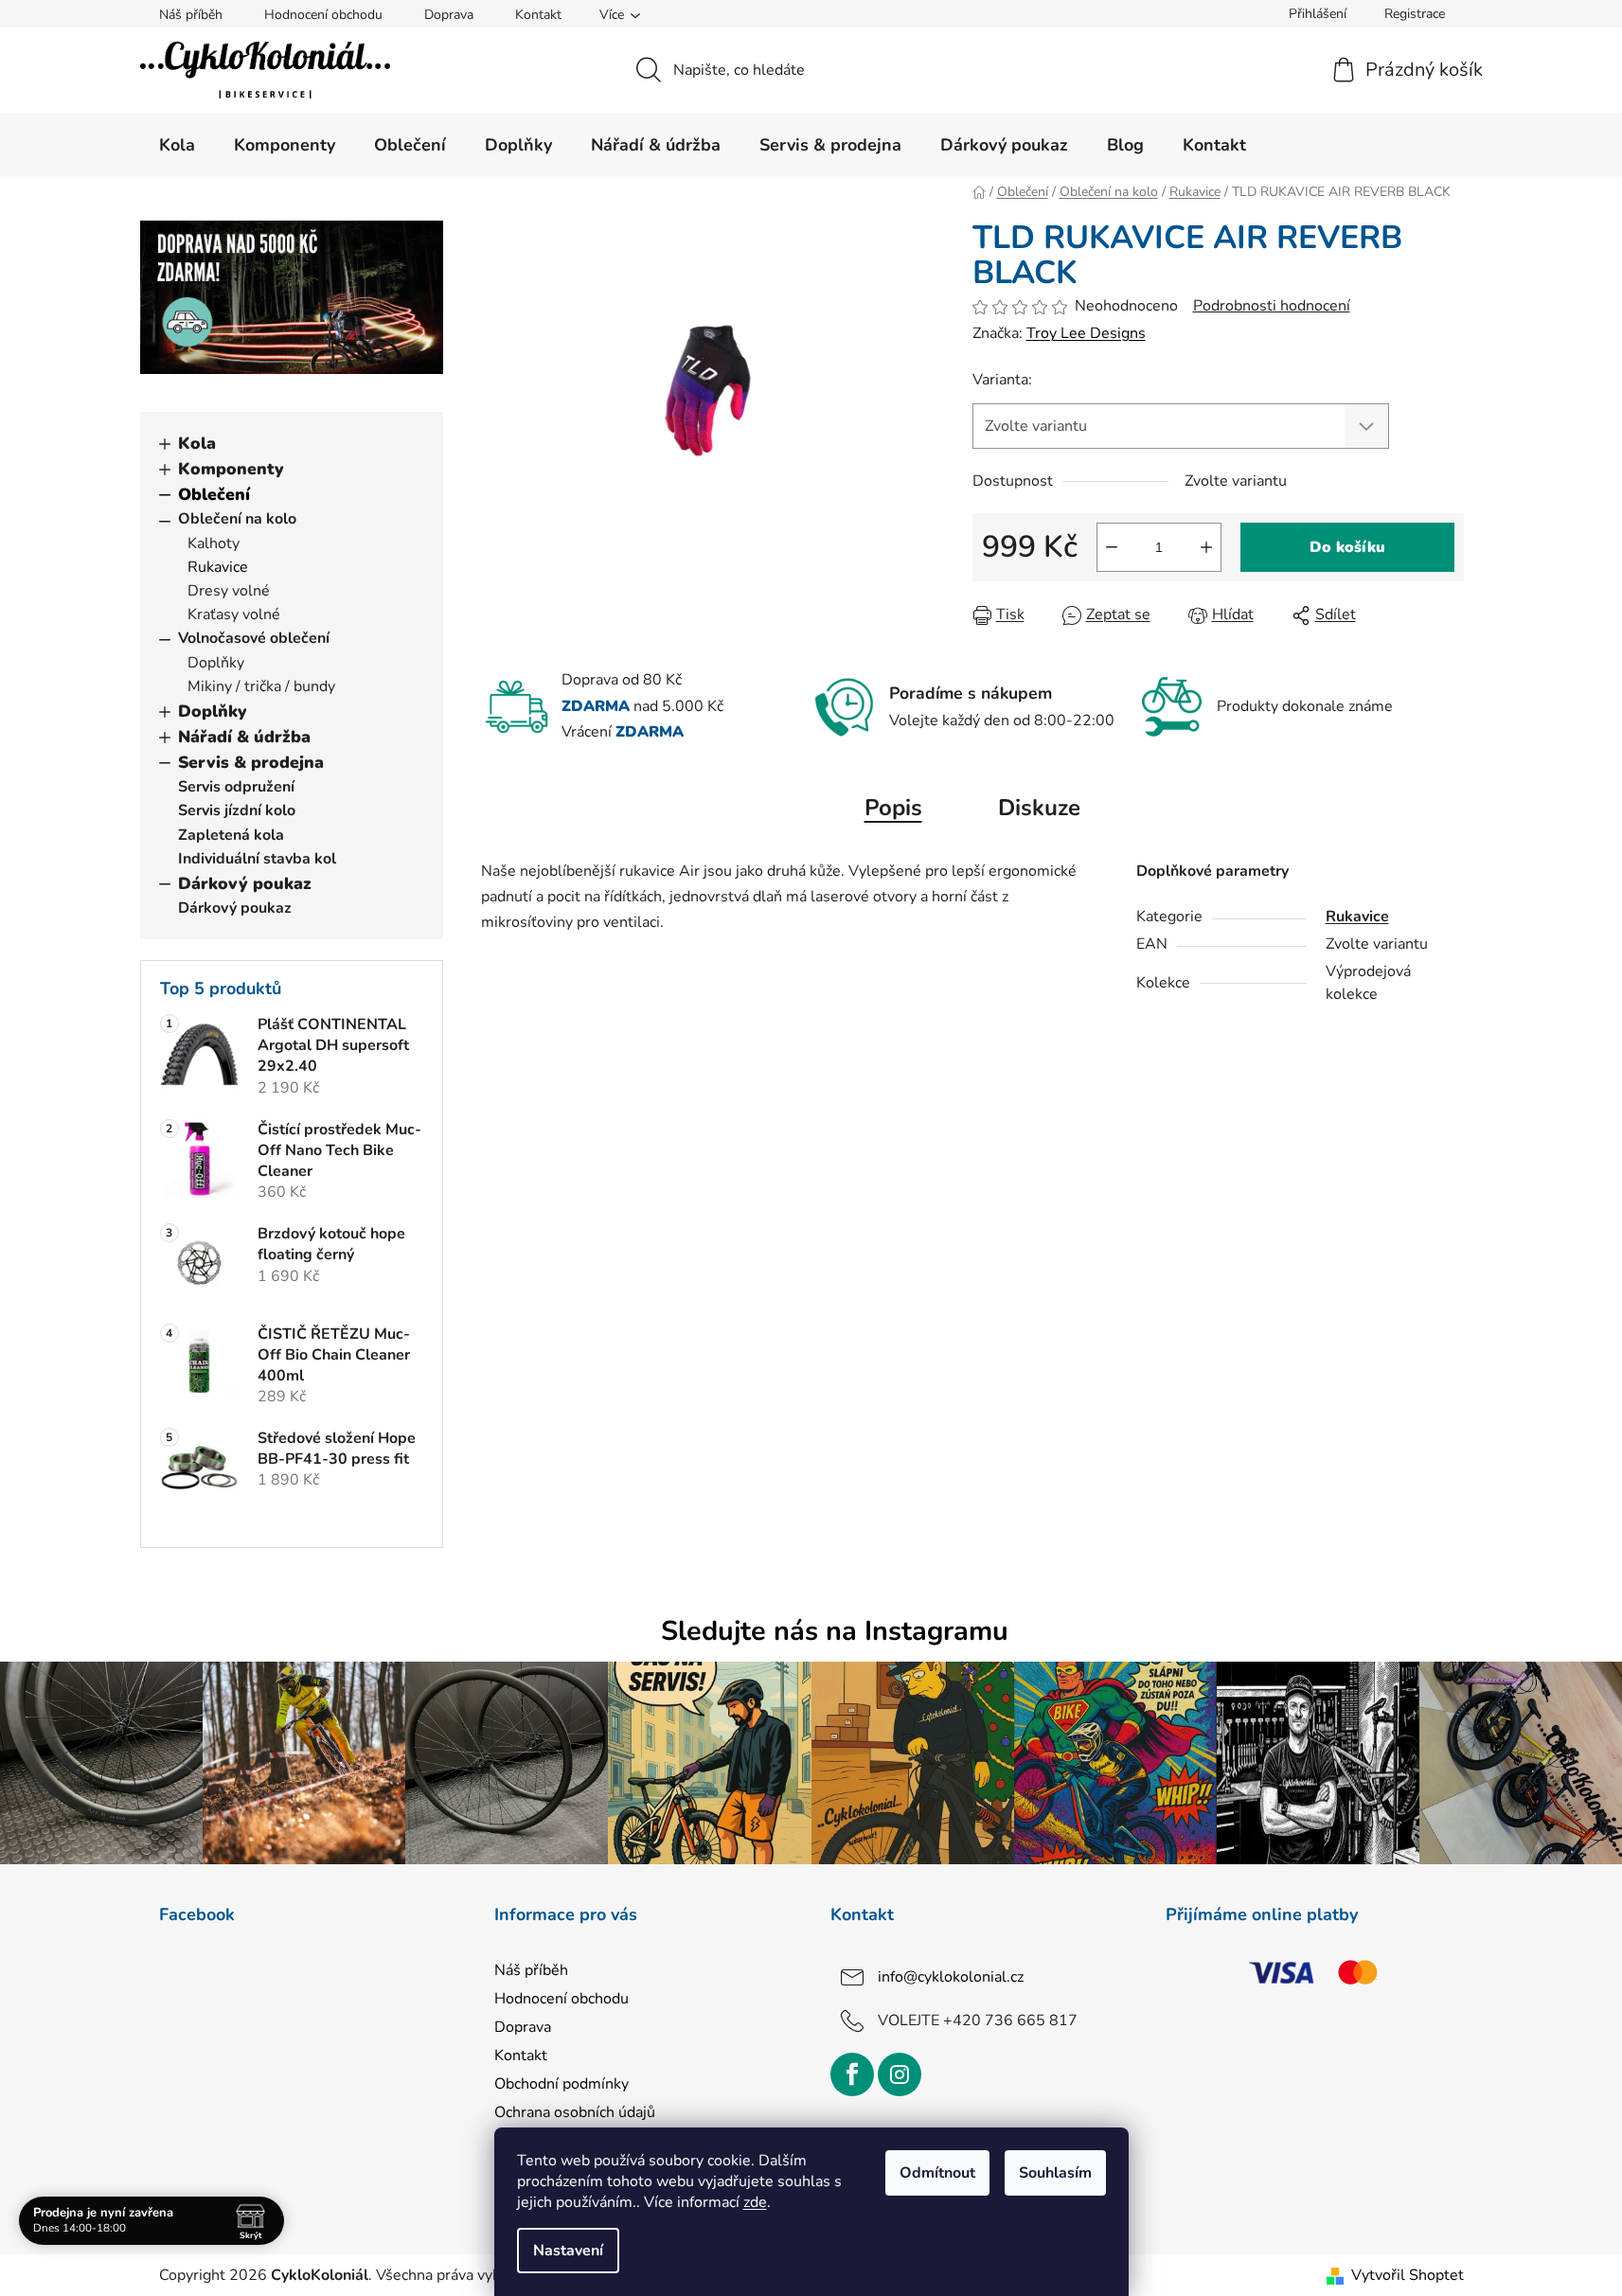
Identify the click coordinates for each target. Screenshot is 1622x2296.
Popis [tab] (893, 808)
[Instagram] (900, 2074)
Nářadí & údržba (244, 737)
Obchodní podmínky (561, 2084)
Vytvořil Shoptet (1408, 2275)
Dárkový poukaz (245, 883)
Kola (197, 443)
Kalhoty (214, 543)
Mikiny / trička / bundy (261, 686)
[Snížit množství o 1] (1112, 547)
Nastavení (568, 2251)
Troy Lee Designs (1086, 333)
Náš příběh (191, 15)
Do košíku (1347, 547)
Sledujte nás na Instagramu (835, 1631)
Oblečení (214, 494)
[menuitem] (177, 145)
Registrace (1415, 14)
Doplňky (216, 663)
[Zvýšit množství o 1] (1206, 547)
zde (755, 2202)
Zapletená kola (231, 835)
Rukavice (218, 567)
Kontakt (538, 15)
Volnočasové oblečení (254, 638)
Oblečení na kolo (237, 519)
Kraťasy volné (234, 614)
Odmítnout (937, 2173)
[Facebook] (852, 2074)
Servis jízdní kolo (237, 810)
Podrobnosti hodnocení (1272, 306)
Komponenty (231, 469)
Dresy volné (229, 591)
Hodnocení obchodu (323, 15)
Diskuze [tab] (1039, 808)
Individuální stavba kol (257, 859)
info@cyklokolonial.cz (951, 1976)
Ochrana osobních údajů (575, 2112)
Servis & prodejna (251, 762)
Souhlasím (1055, 2173)
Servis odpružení (236, 787)
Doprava (449, 15)
